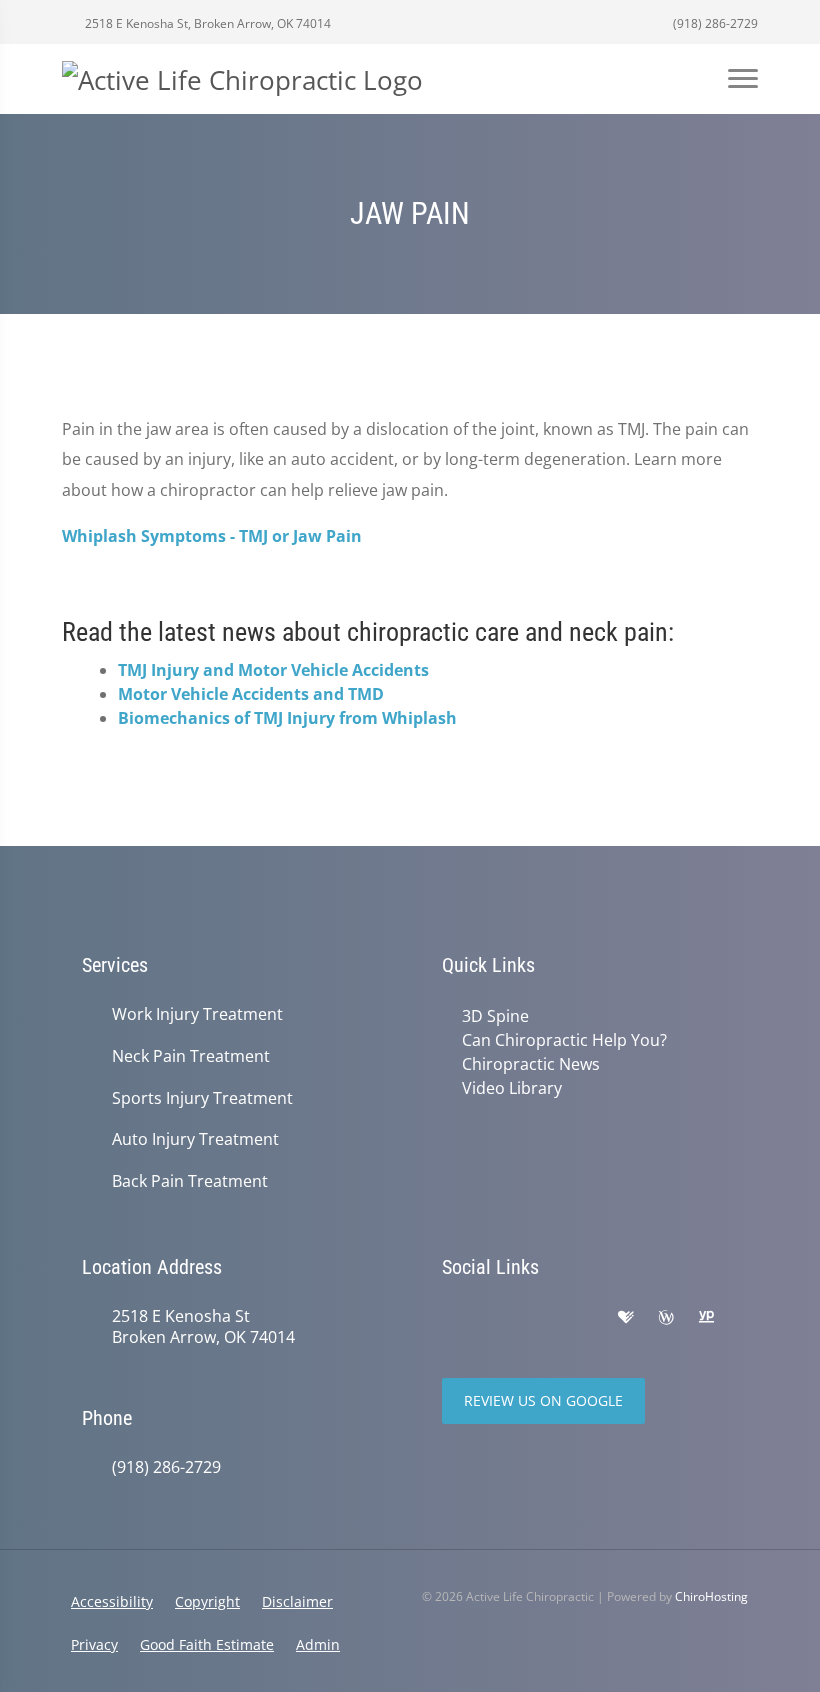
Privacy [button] (94, 1644)
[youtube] (584, 1318)
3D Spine (495, 1016)
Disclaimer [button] (297, 1601)
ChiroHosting (711, 1596)
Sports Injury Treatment (202, 1098)
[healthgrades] (626, 1318)
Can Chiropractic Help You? (564, 1040)
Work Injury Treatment (197, 1014)
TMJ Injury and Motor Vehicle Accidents (273, 670)
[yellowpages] (706, 1318)
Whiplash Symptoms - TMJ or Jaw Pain (212, 536)
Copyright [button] (207, 1601)
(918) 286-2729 (714, 23)
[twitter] (540, 1318)
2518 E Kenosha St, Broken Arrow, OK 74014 (206, 23)
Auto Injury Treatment (195, 1139)
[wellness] (666, 1318)
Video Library (512, 1088)
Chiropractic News (531, 1064)
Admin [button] (318, 1644)
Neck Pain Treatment (191, 1056)
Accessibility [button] (112, 1601)
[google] (452, 1318)
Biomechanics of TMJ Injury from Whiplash (287, 718)
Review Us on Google (543, 1400)
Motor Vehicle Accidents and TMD (251, 694)
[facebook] (496, 1318)
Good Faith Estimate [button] (207, 1644)
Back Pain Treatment (190, 1181)
